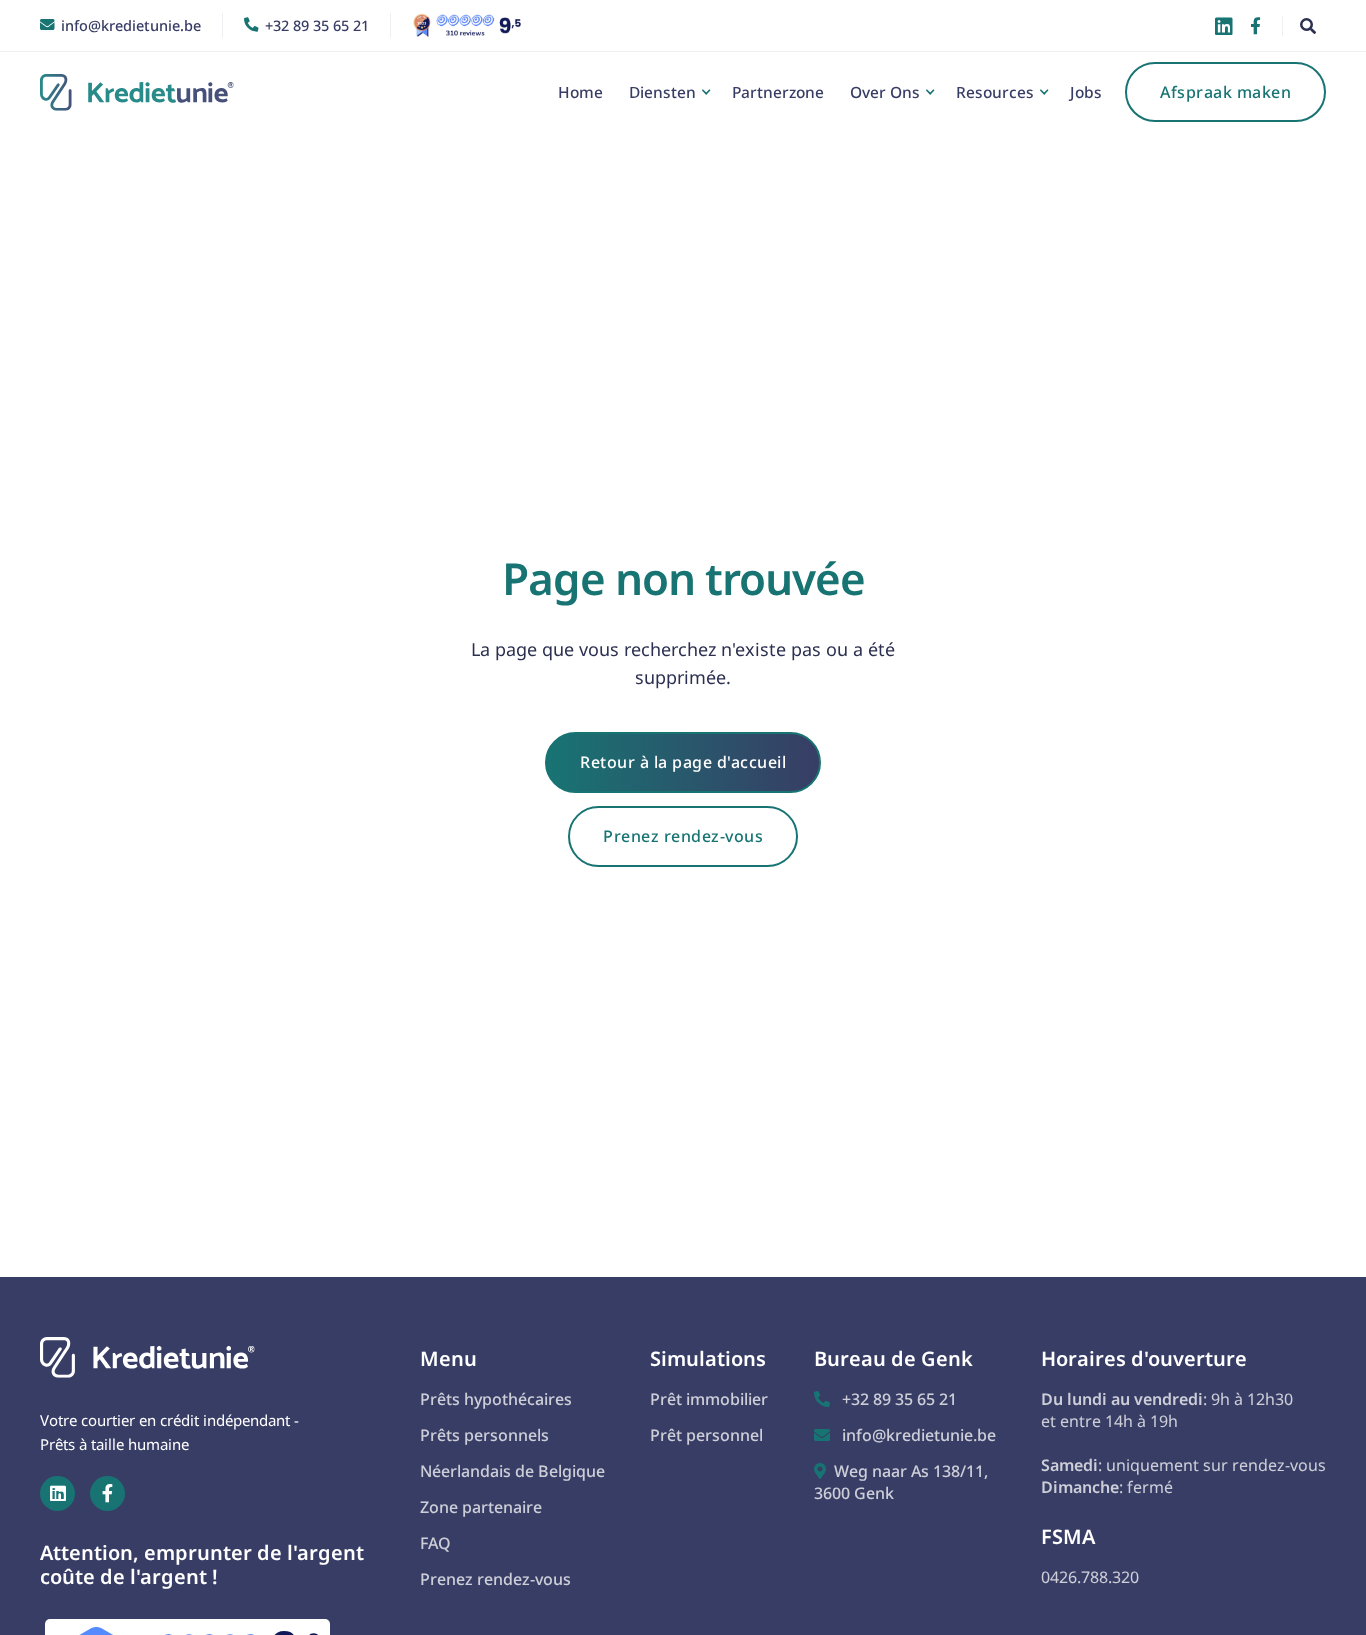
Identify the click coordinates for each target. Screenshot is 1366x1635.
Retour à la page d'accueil (683, 762)
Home (580, 92)
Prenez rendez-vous (683, 836)
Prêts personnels (484, 1435)
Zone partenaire (481, 1507)
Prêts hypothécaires (496, 1399)
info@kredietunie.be (905, 1435)
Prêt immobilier (709, 1399)
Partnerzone (778, 92)
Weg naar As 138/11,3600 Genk (901, 1482)
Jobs (1086, 92)
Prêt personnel (706, 1435)
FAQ (435, 1543)
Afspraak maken (1225, 92)
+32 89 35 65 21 (885, 1399)
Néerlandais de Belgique (512, 1471)
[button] (667, 92)
